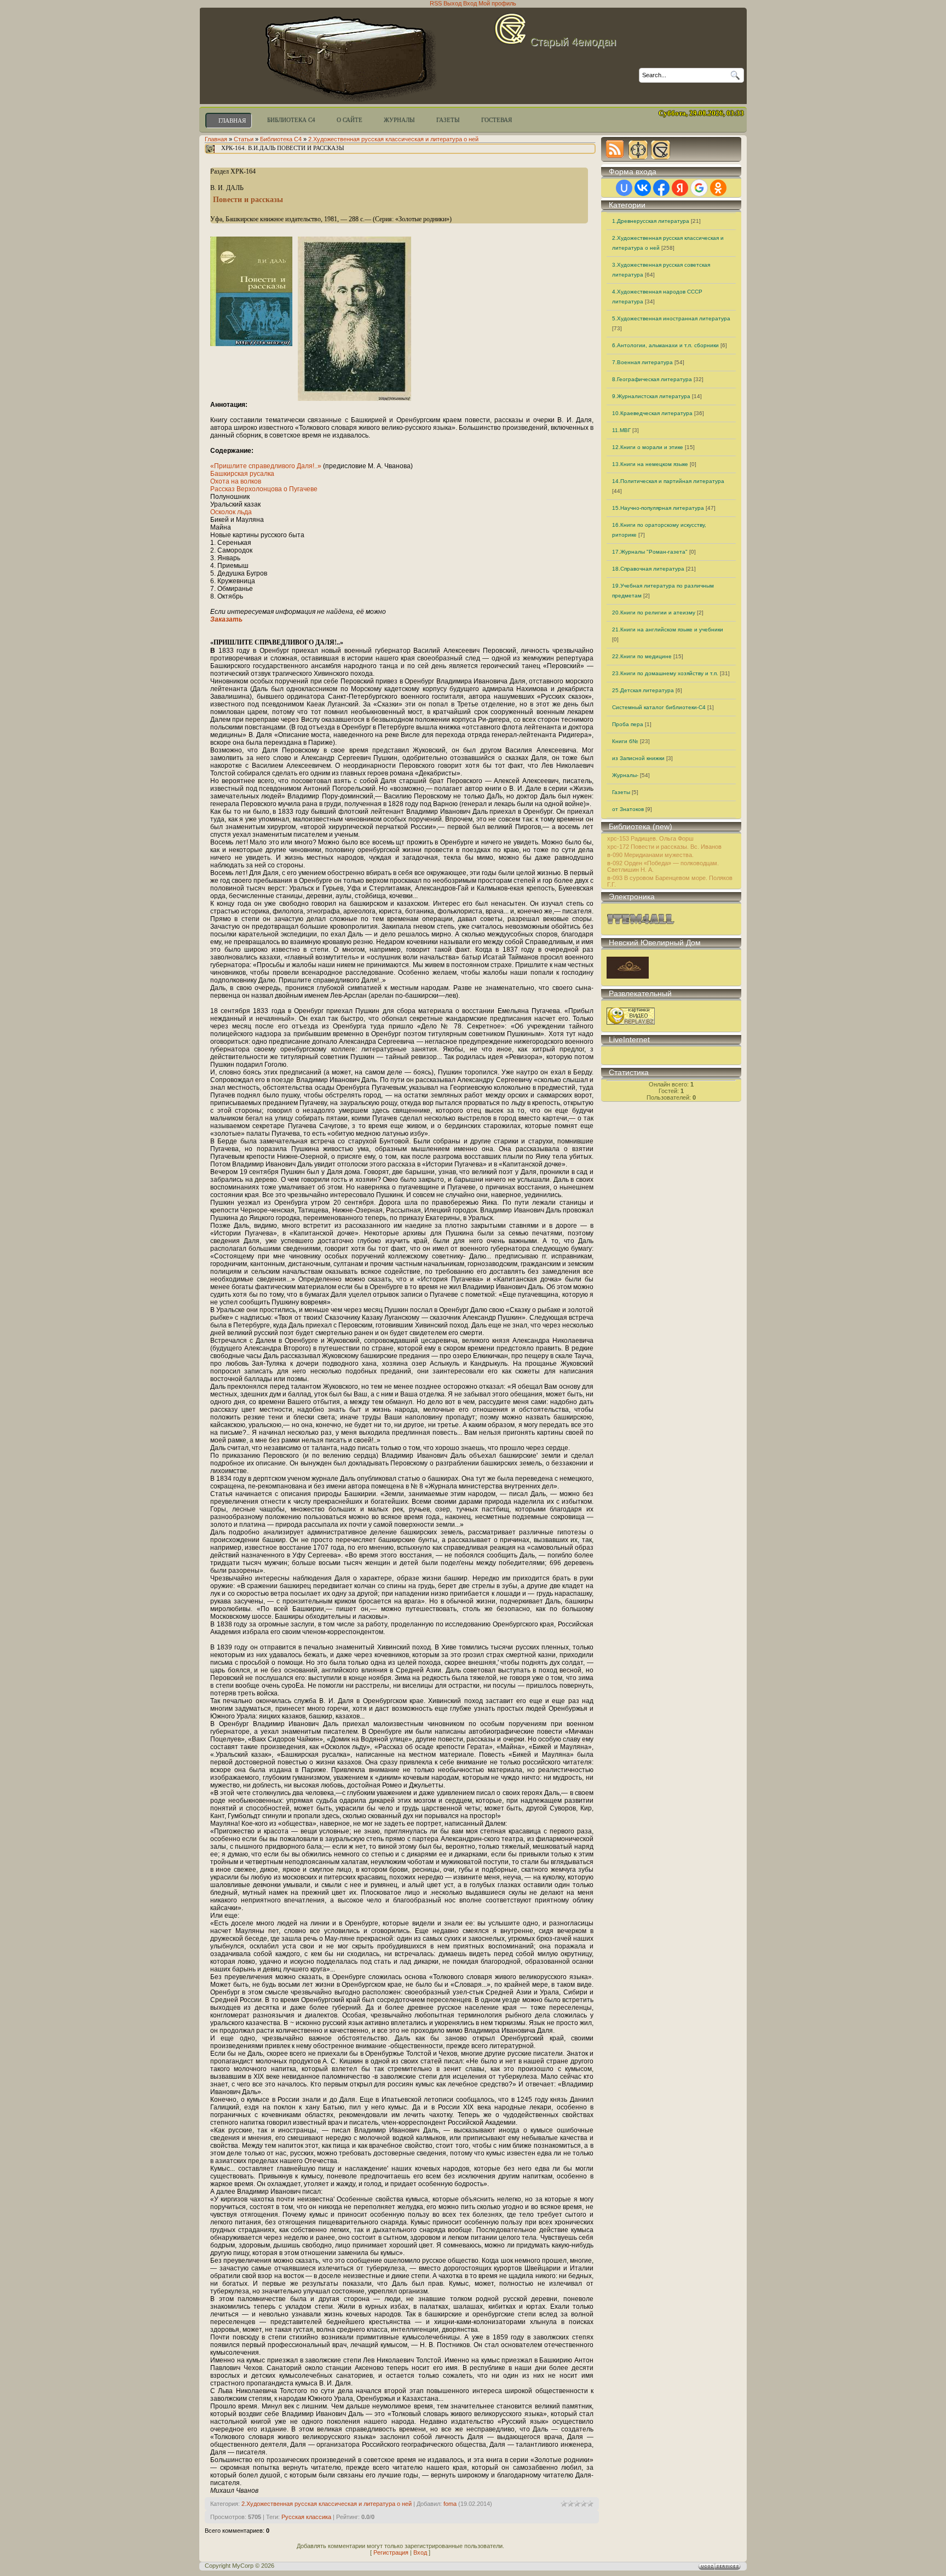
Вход (420, 2552)
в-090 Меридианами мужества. (650, 855)
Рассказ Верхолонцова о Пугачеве (264, 489)
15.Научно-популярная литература (658, 508)
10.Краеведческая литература (652, 413)
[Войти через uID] (624, 188)
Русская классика (306, 2517)
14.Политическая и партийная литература (668, 481)
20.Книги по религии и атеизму (654, 613)
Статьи (244, 139)
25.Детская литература (643, 690)
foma (450, 2504)
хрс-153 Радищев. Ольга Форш (650, 838)
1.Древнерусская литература (651, 221)
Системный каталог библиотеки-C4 (659, 707)
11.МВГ (621, 430)
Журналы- (625, 775)
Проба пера (628, 724)
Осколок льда (231, 512)
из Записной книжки (638, 758)
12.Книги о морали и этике (648, 447)
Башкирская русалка (242, 474)
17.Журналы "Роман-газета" (650, 552)
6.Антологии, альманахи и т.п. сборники (665, 345)
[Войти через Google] (699, 188)
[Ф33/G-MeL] (637, 149)
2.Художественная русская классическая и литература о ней (393, 139)
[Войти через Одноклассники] (718, 188)
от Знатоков (628, 809)
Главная (216, 139)
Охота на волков (236, 481)
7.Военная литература (642, 362)
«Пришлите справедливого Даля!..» (267, 466)
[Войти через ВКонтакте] (643, 188)
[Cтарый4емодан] (660, 149)
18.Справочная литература (648, 569)
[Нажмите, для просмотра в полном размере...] (354, 399)
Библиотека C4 (281, 139)
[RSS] (615, 149)
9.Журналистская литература (651, 396)
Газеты (621, 792)
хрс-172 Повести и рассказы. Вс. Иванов (664, 847)
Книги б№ (625, 741)
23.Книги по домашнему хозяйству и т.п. (665, 673)
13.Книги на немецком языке (650, 464)
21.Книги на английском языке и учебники (668, 629)
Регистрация (391, 2552)
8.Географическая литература (652, 379)
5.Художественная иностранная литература (671, 318)
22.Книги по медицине (642, 656)
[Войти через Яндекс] (680, 188)
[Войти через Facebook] (661, 188)
